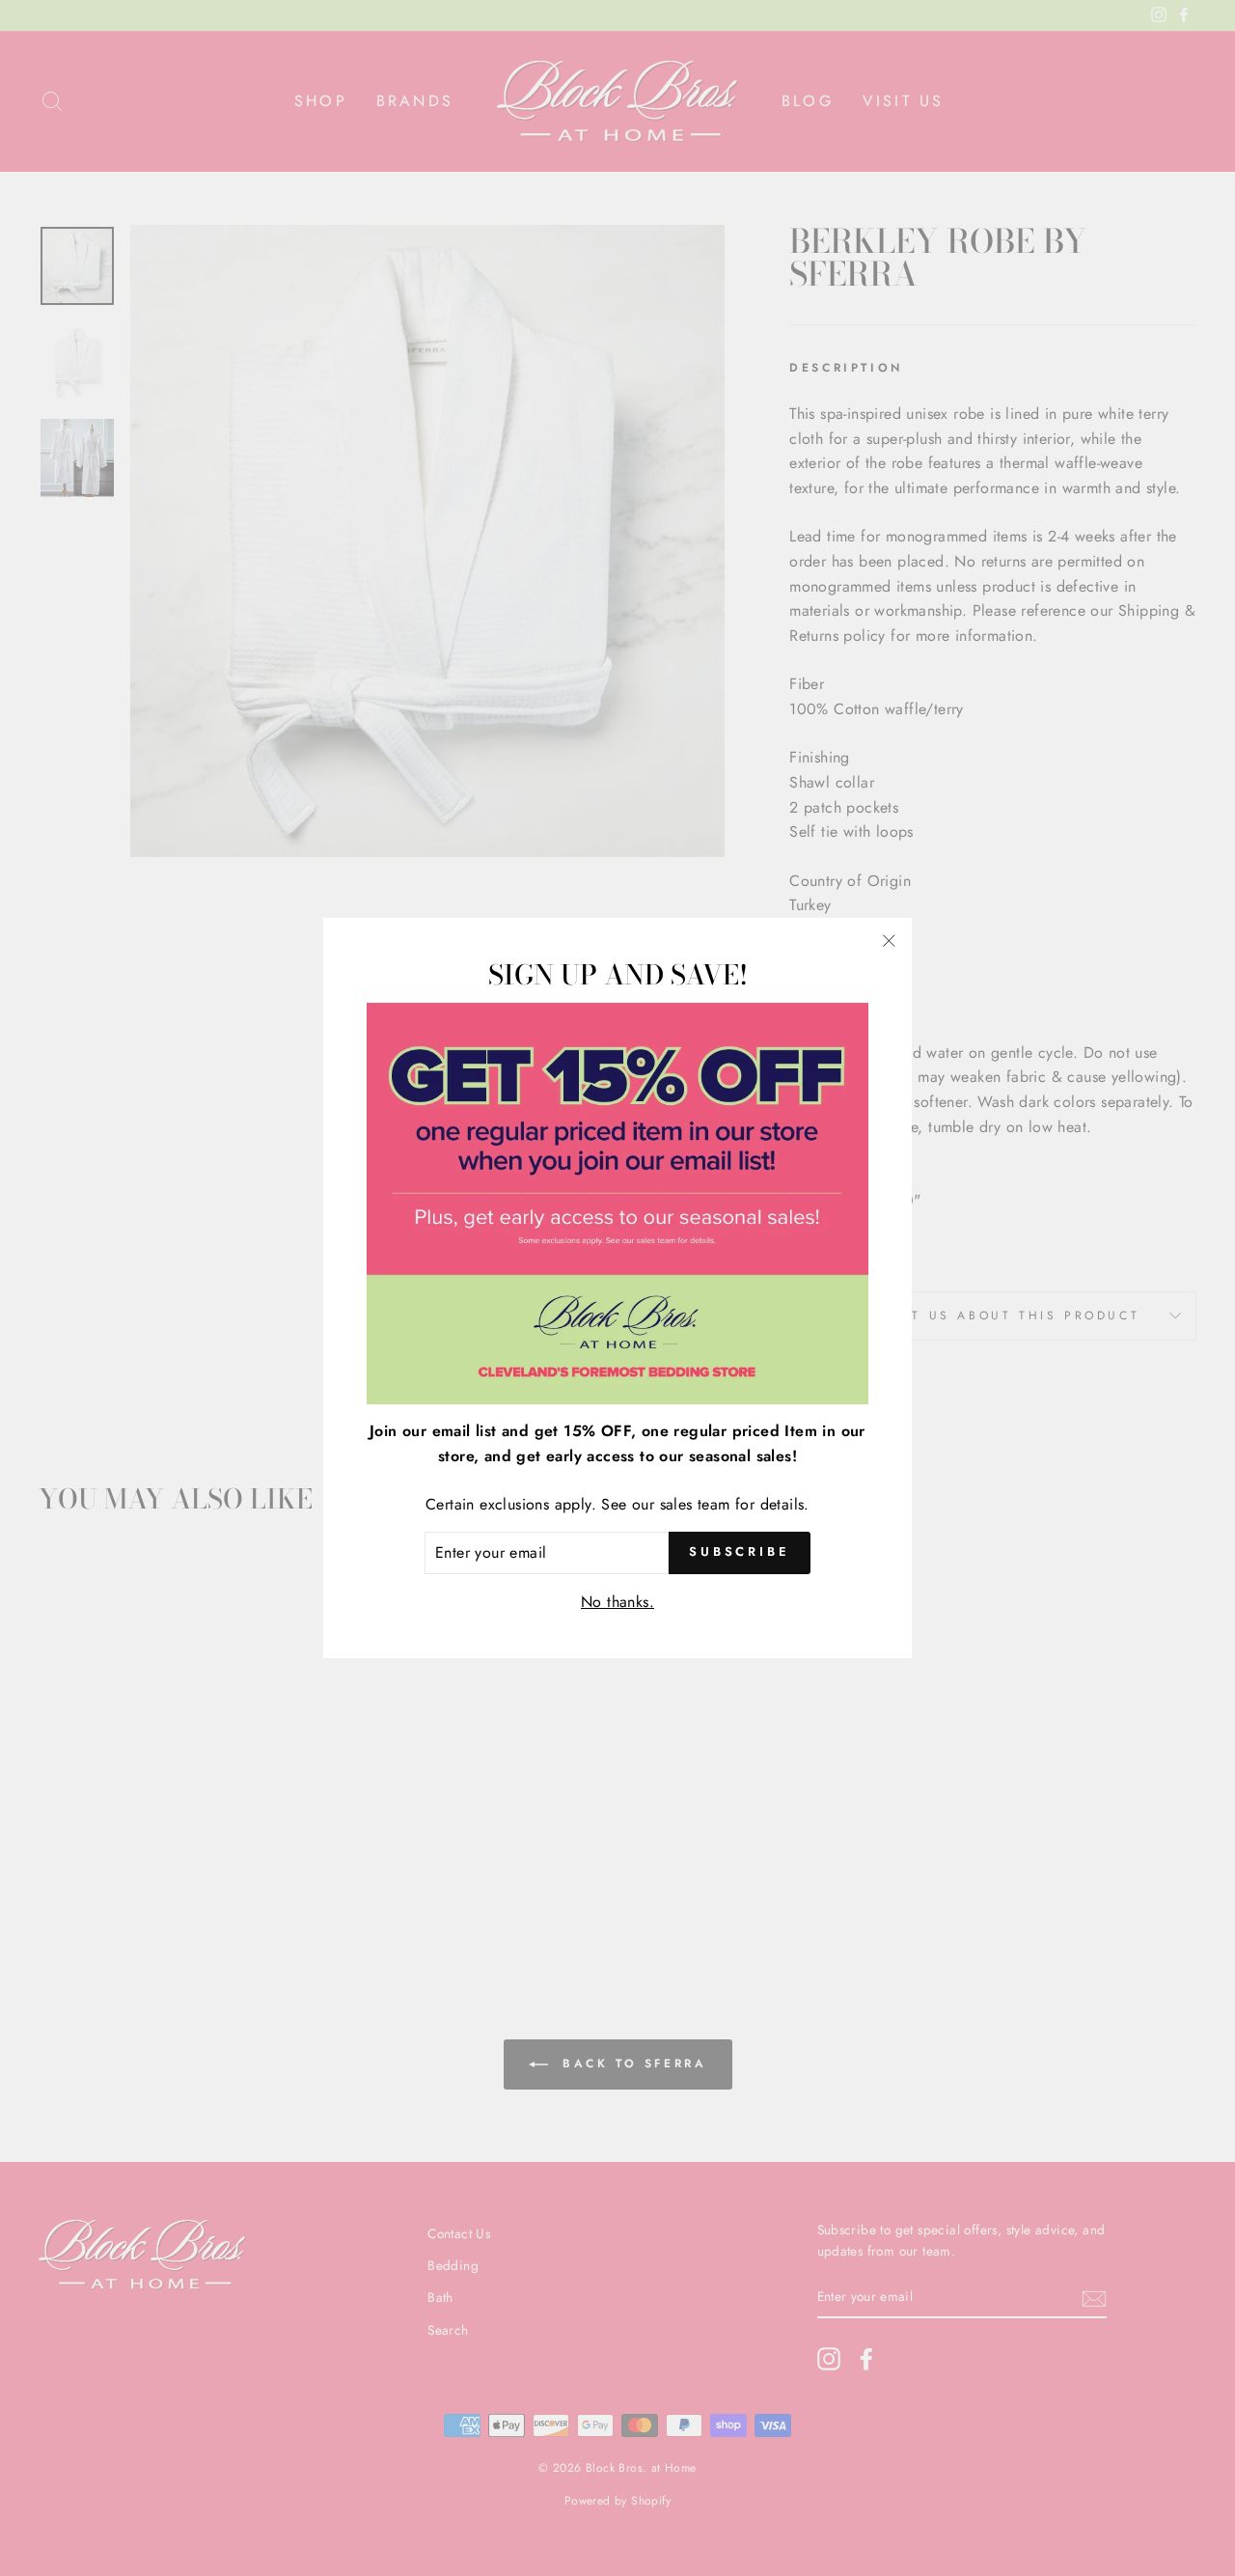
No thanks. (617, 1601)
